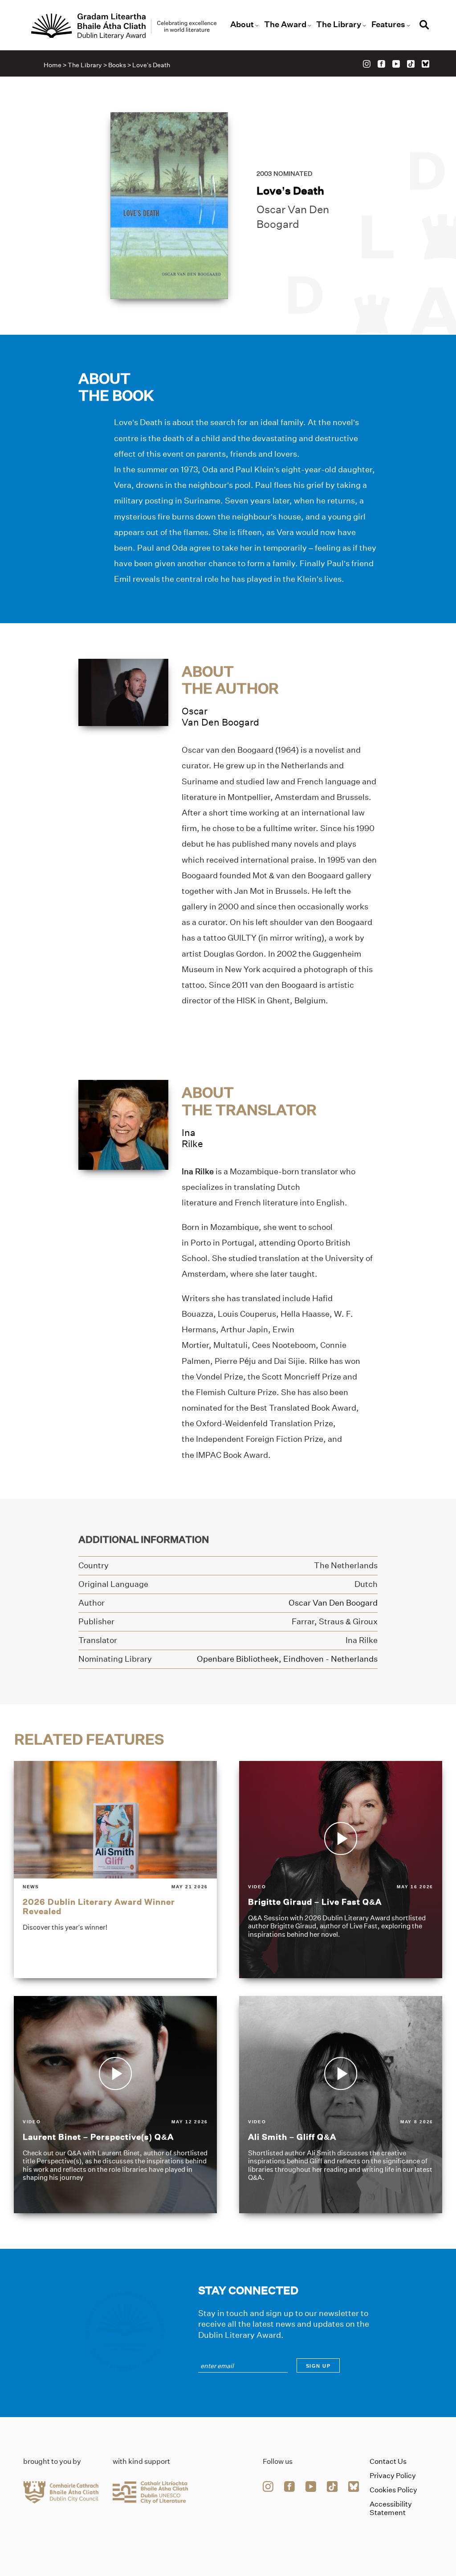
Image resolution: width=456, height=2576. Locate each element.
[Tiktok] (411, 64)
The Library (339, 24)
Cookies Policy (393, 2490)
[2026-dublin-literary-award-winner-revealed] (115, 1870)
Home (53, 65)
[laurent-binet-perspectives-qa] (115, 2105)
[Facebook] (381, 64)
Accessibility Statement (391, 2508)
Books (117, 65)
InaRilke (192, 1138)
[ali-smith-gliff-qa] (341, 2105)
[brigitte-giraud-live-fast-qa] (341, 1870)
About (242, 24)
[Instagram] (367, 64)
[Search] (424, 26)
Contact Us (388, 2461)
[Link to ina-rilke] (123, 1124)
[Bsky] (425, 64)
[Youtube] (396, 64)
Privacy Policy (393, 2476)
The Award (285, 24)
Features (388, 24)
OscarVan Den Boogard (220, 717)
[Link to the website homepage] (124, 26)
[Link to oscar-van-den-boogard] (123, 692)
